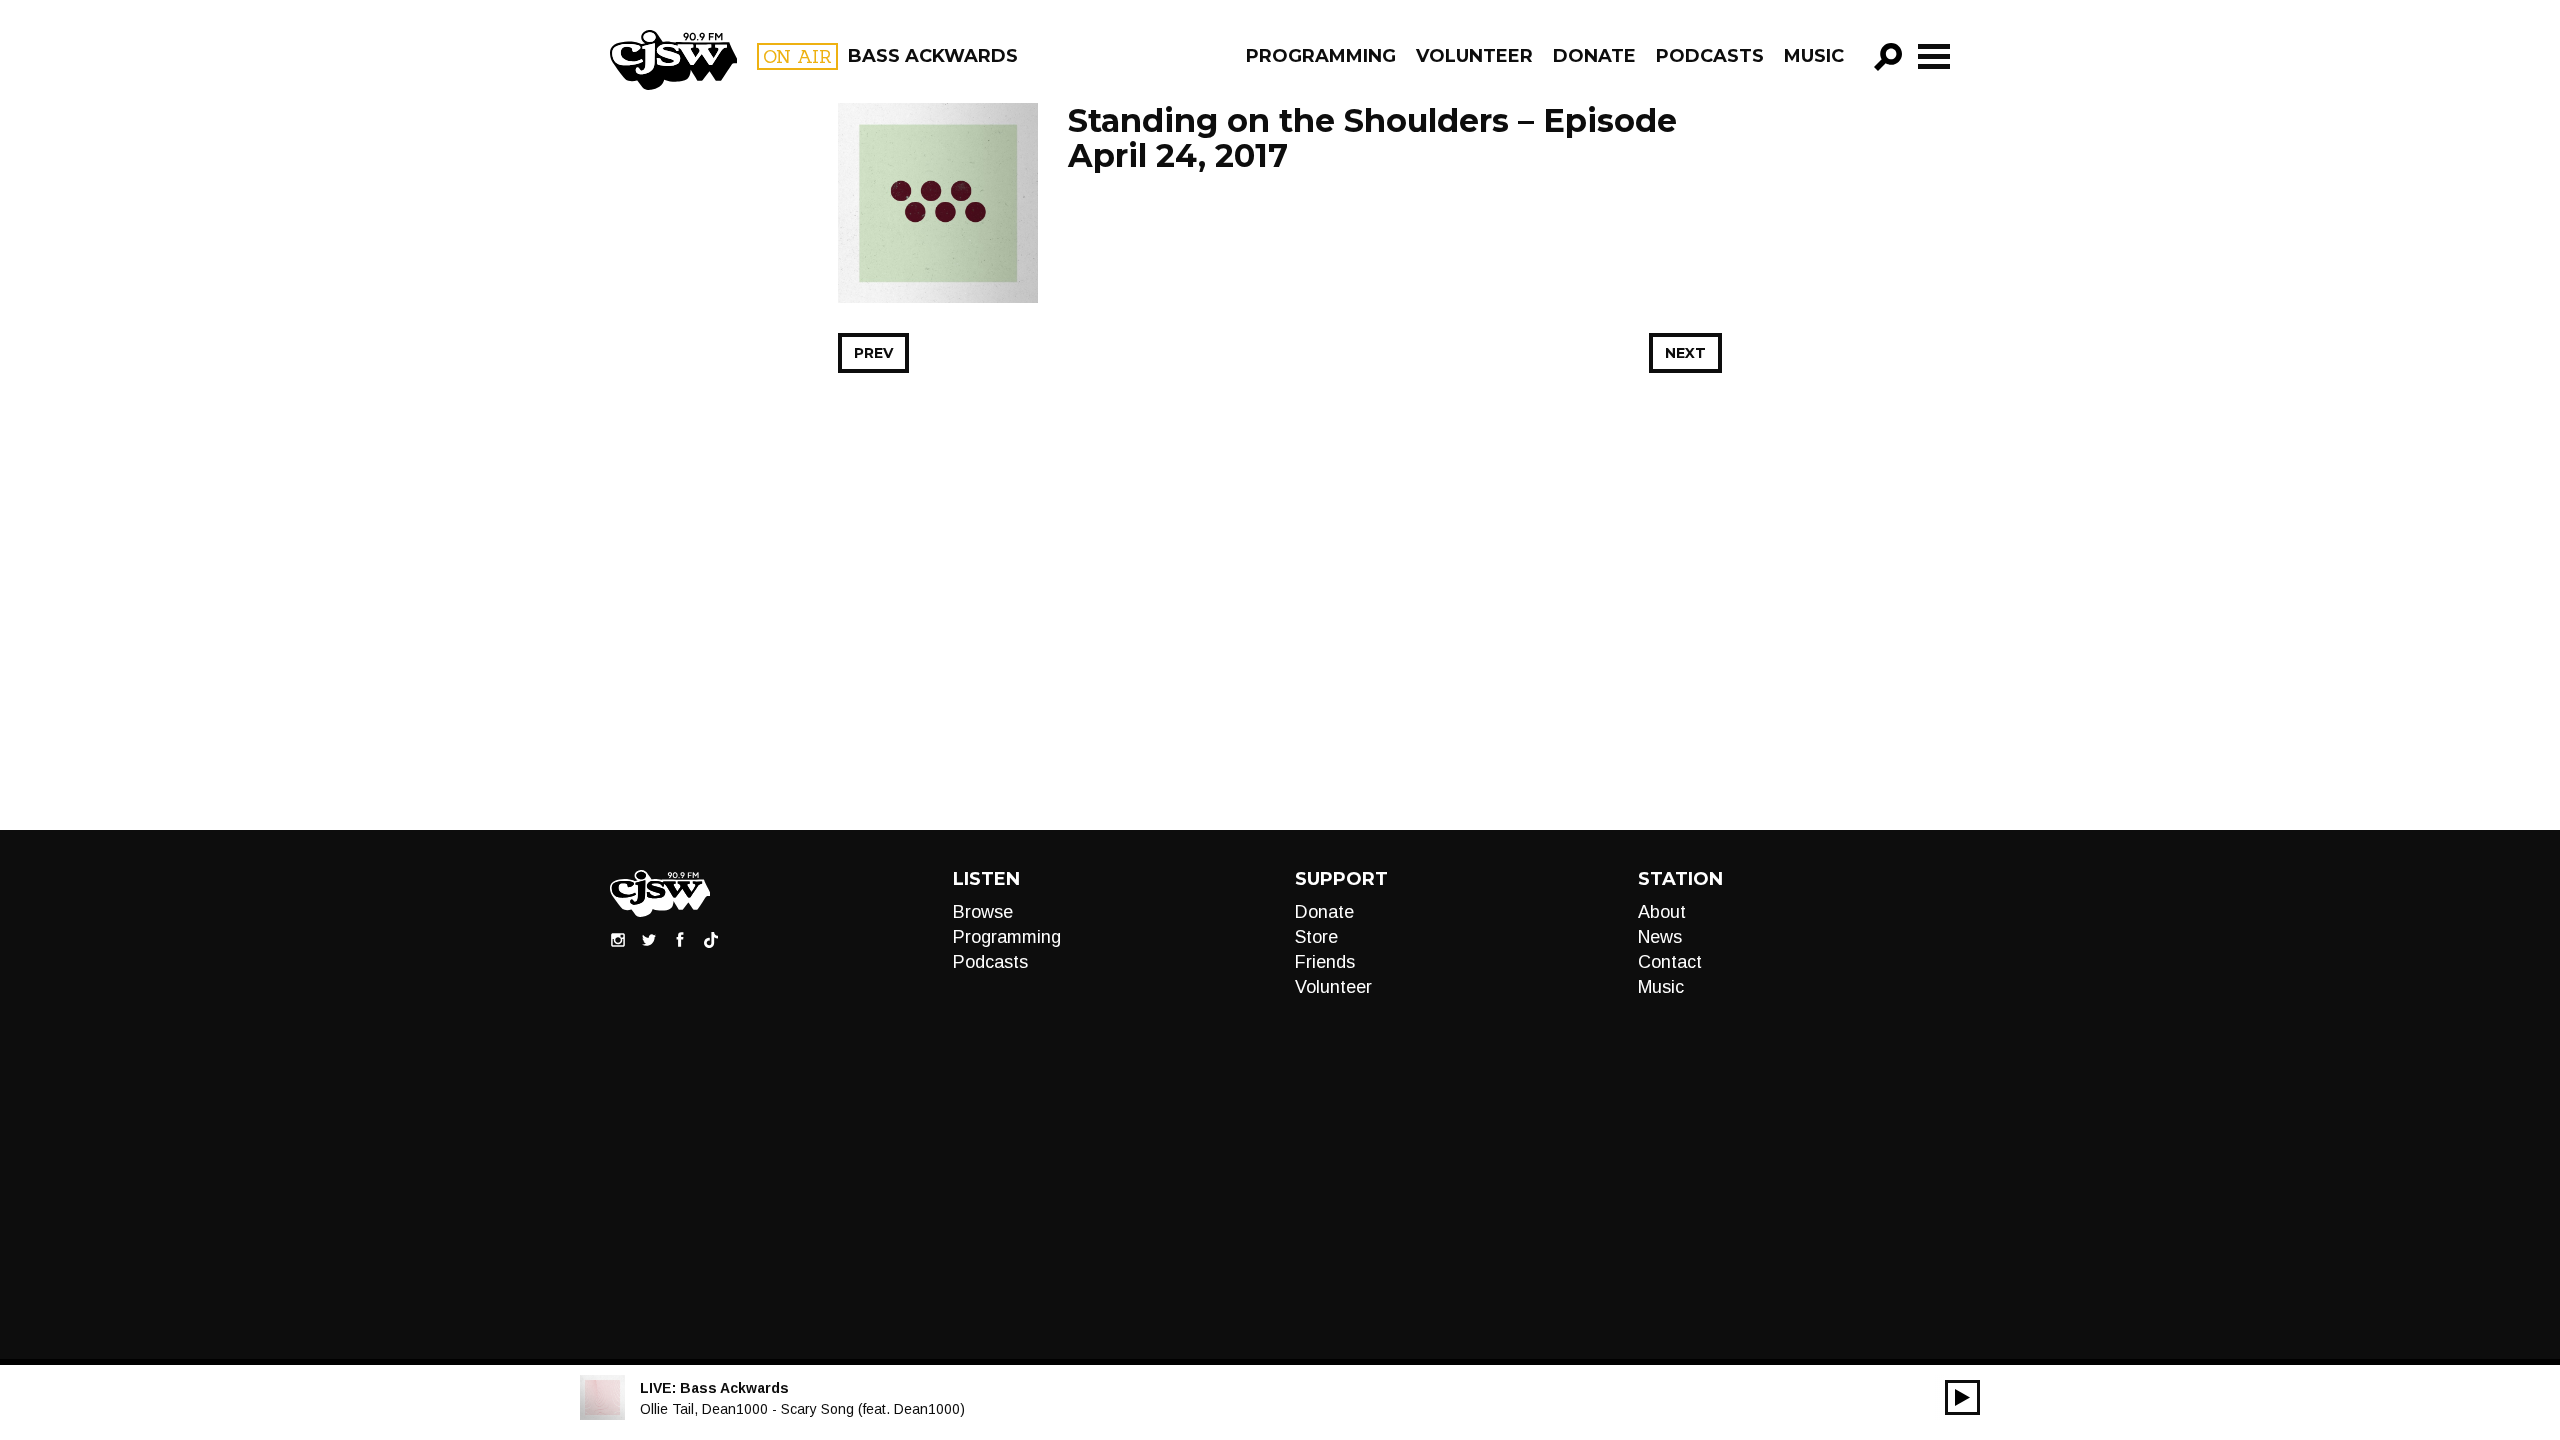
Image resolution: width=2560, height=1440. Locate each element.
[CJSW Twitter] (649, 939)
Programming (1321, 56)
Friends (1325, 962)
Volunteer (1474, 56)
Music (1814, 56)
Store (1316, 937)
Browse (983, 912)
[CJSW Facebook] (680, 939)
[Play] (1962, 1397)
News (1660, 937)
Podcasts (1710, 56)
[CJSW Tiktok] (711, 939)
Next (1685, 353)
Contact (1670, 962)
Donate (1594, 56)
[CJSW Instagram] (618, 939)
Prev (873, 353)
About (1662, 912)
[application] (1962, 1397)
